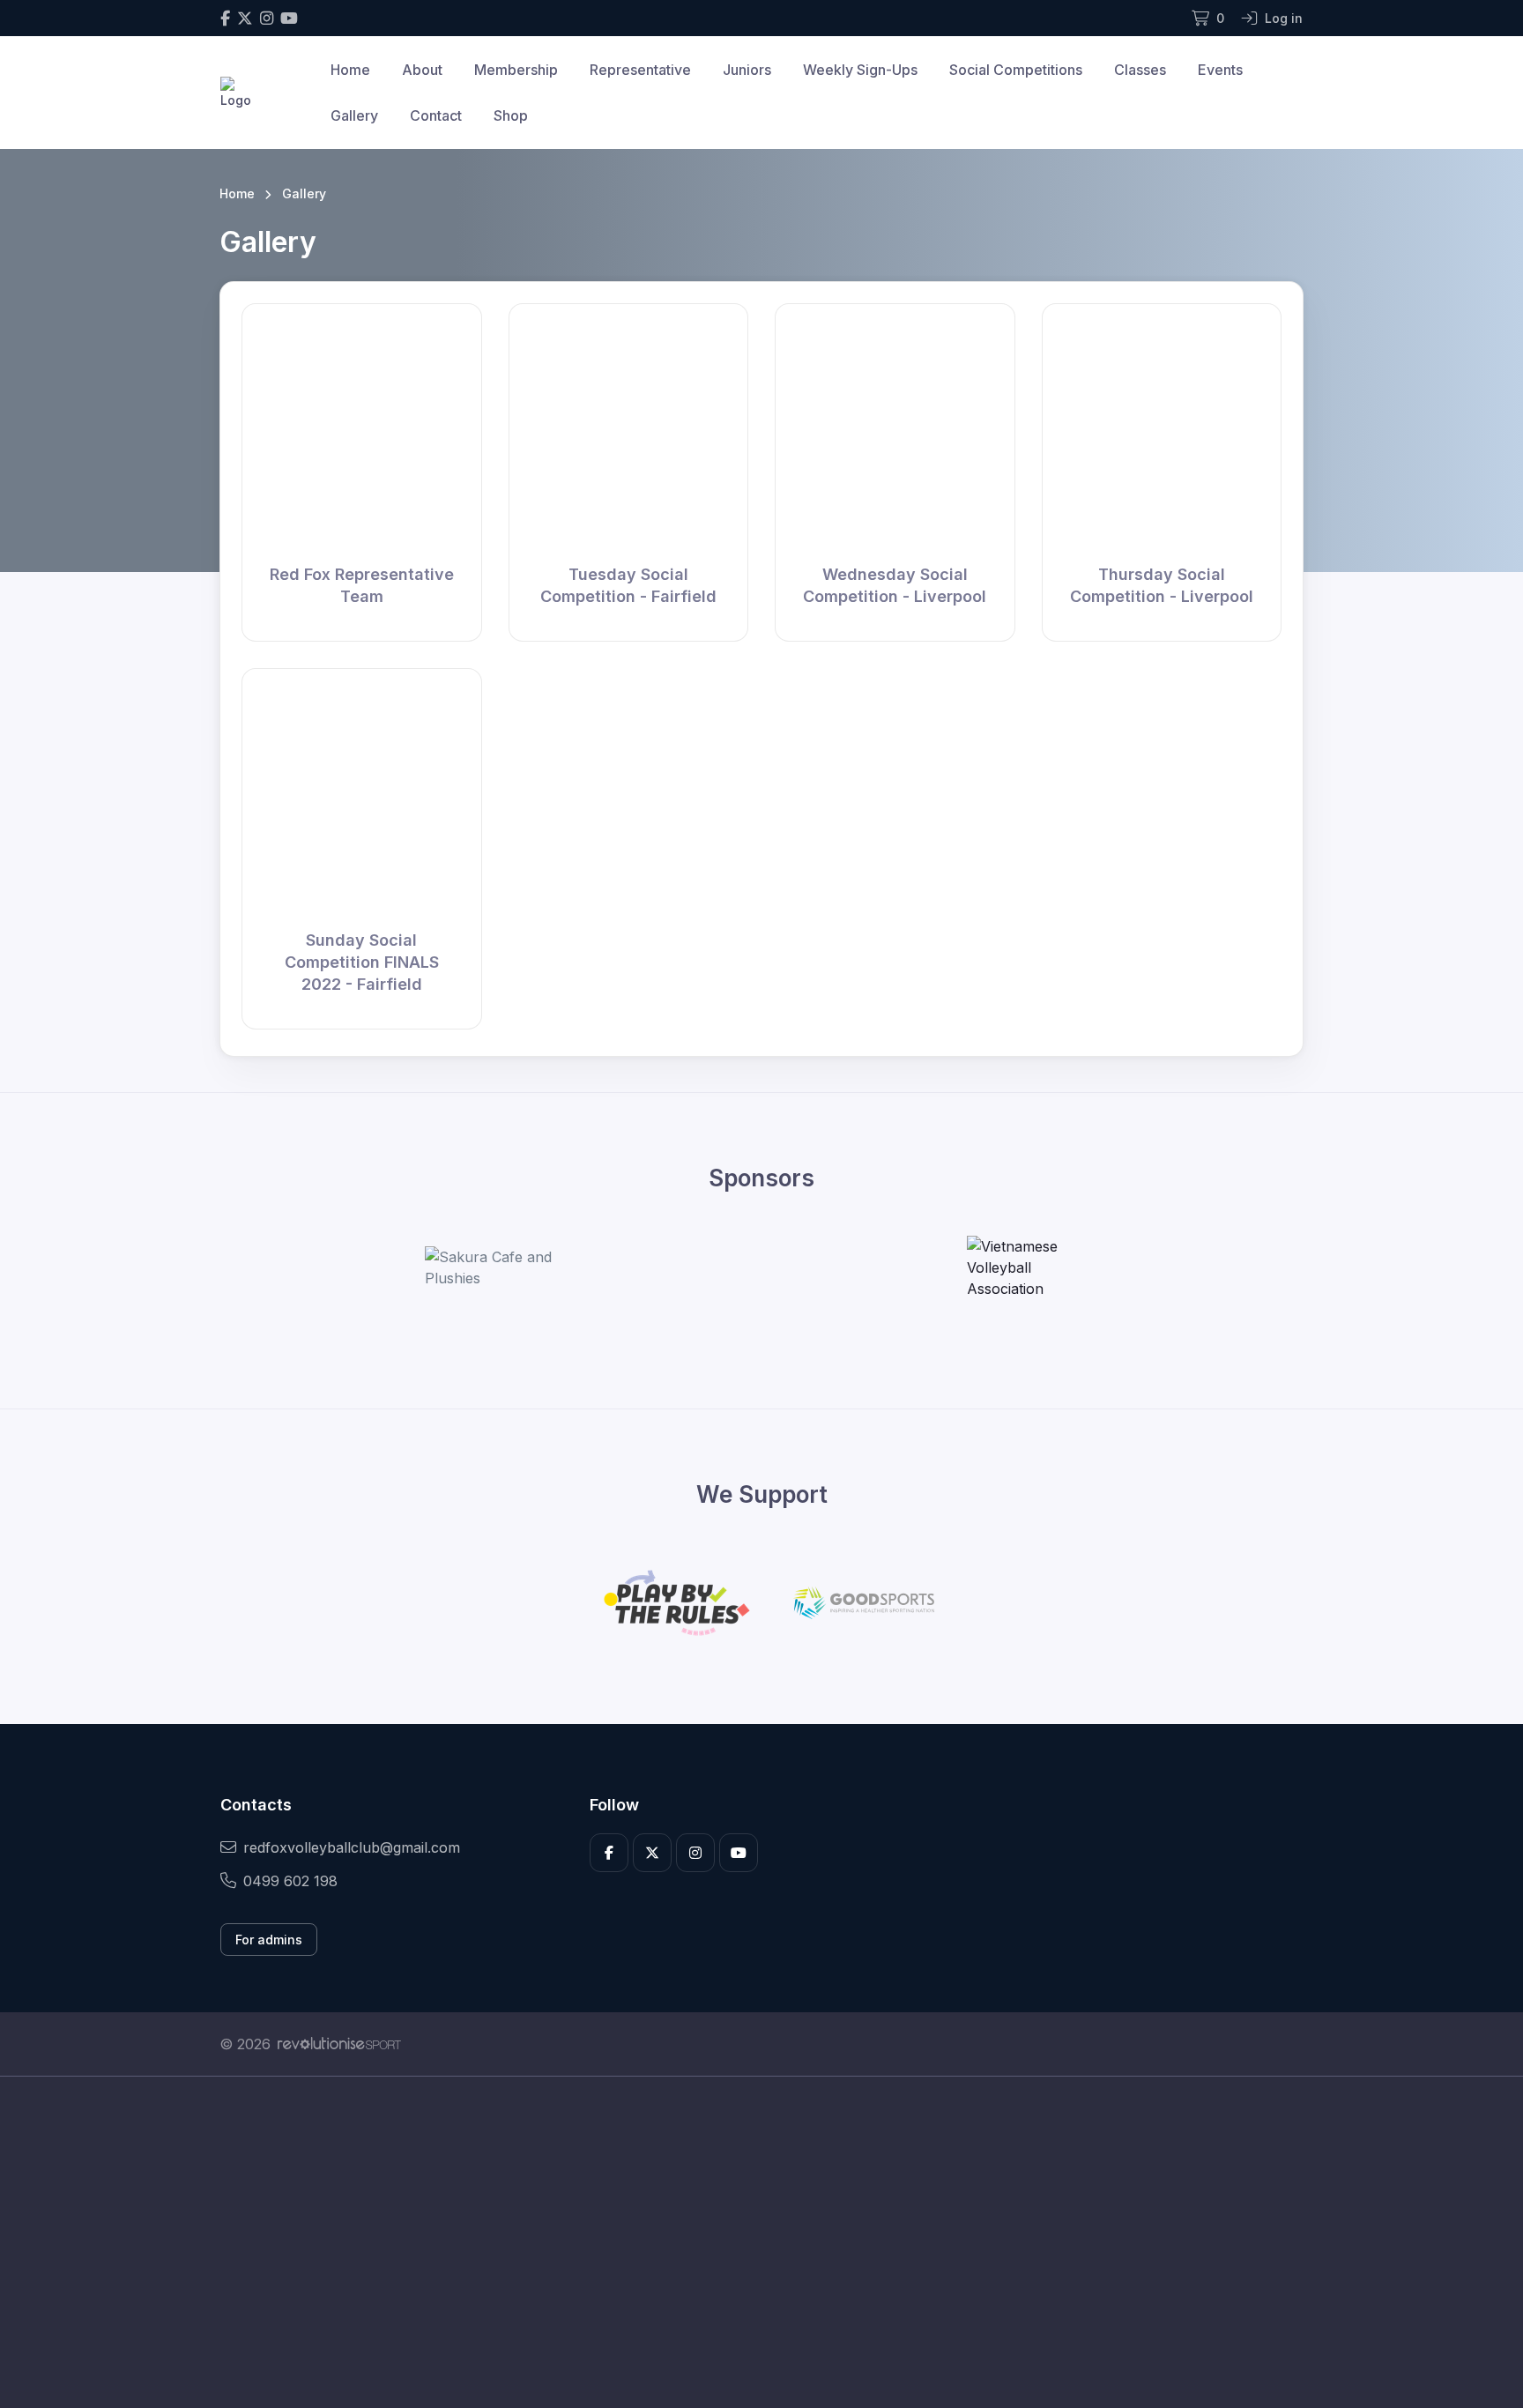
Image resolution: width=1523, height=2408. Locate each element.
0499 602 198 (290, 1881)
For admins (269, 1940)
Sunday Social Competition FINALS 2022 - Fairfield (362, 962)
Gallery (354, 115)
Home (350, 70)
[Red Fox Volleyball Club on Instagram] (267, 18)
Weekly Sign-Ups (860, 70)
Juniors (747, 70)
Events (1220, 70)
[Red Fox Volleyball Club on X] (245, 18)
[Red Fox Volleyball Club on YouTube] (289, 18)
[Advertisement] (748, 2242)
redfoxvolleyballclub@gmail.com (352, 1847)
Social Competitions (1016, 70)
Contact (436, 115)
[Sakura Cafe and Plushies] (491, 1267)
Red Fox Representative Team (362, 585)
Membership (516, 70)
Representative (640, 70)
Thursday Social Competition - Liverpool (1162, 585)
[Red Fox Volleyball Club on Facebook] (225, 18)
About (422, 70)
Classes (1140, 70)
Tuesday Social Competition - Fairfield (628, 585)
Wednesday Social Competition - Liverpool (895, 585)
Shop (511, 115)
